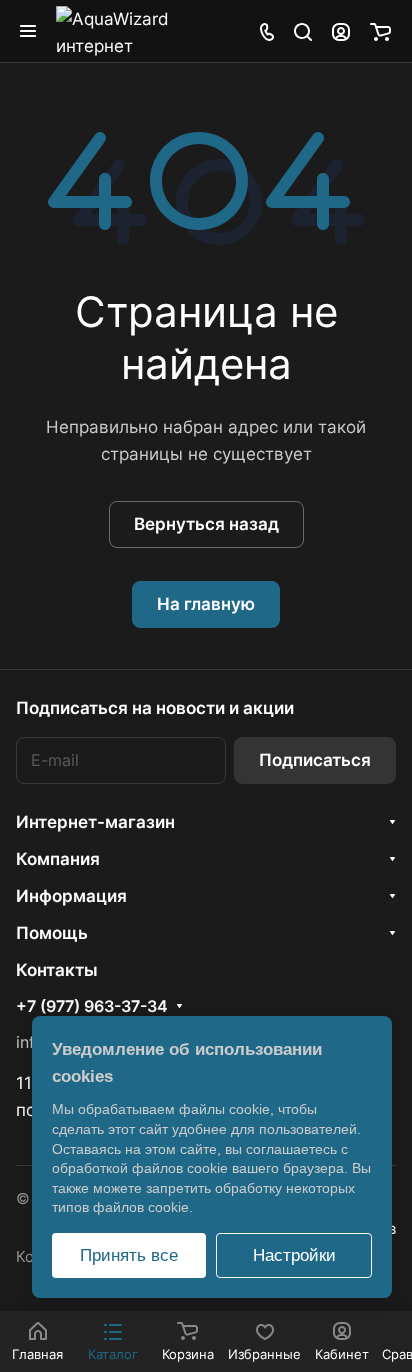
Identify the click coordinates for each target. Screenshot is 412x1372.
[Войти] (341, 31)
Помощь (52, 933)
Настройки (294, 1255)
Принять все (129, 1255)
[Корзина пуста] (380, 31)
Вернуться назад (206, 524)
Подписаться (315, 760)
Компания (58, 859)
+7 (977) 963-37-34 (92, 1007)
